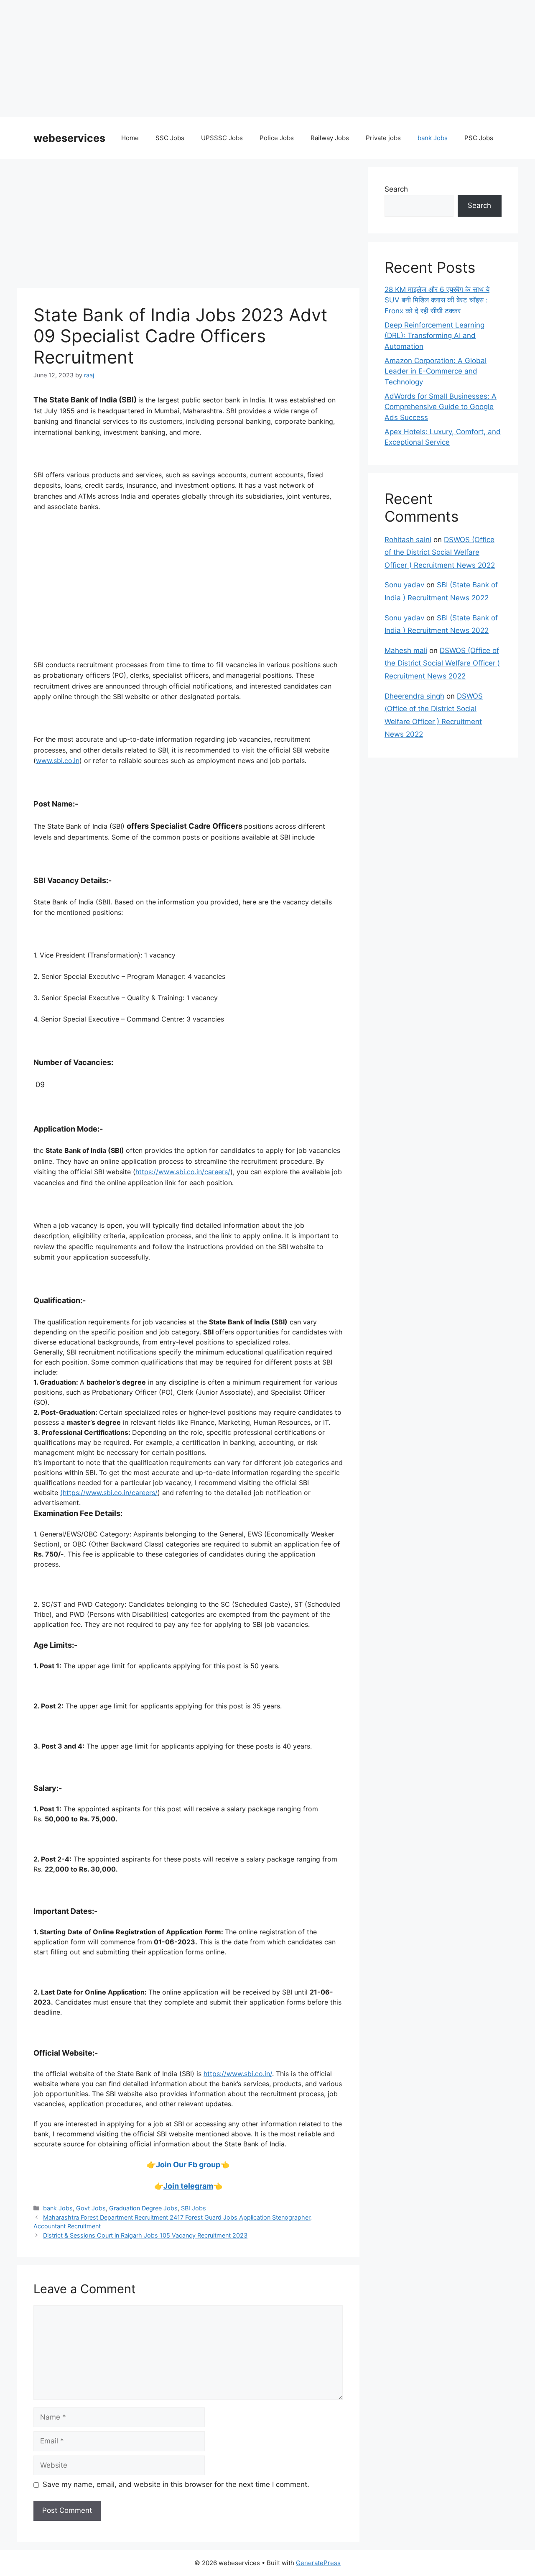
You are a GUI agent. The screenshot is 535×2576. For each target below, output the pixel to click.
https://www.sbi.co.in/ (238, 2074)
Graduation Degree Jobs (143, 2208)
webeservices (69, 138)
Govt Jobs (91, 2208)
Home (130, 138)
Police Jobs (277, 138)
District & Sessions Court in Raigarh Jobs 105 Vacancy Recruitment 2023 (145, 2235)
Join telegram (188, 2186)
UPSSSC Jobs (222, 138)
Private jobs (383, 138)
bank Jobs (433, 138)
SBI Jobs (194, 2208)
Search (396, 189)
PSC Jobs (479, 138)
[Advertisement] (251, 59)
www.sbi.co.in (58, 761)
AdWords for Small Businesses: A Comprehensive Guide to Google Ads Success (441, 407)
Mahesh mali (406, 650)
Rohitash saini (408, 540)
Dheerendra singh (414, 696)
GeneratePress (318, 2563)
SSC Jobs (170, 138)
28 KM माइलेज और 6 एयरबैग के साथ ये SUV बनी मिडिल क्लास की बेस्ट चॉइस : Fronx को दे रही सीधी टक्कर (437, 300)
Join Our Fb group (188, 2165)
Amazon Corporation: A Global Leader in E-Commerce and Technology (436, 371)
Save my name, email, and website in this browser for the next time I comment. (176, 2484)
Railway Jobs (330, 138)
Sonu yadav (404, 585)
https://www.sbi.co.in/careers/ (183, 1172)
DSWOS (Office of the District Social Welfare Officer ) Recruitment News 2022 (440, 552)
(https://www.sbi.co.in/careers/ (109, 1493)
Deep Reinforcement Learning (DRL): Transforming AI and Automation (434, 336)
